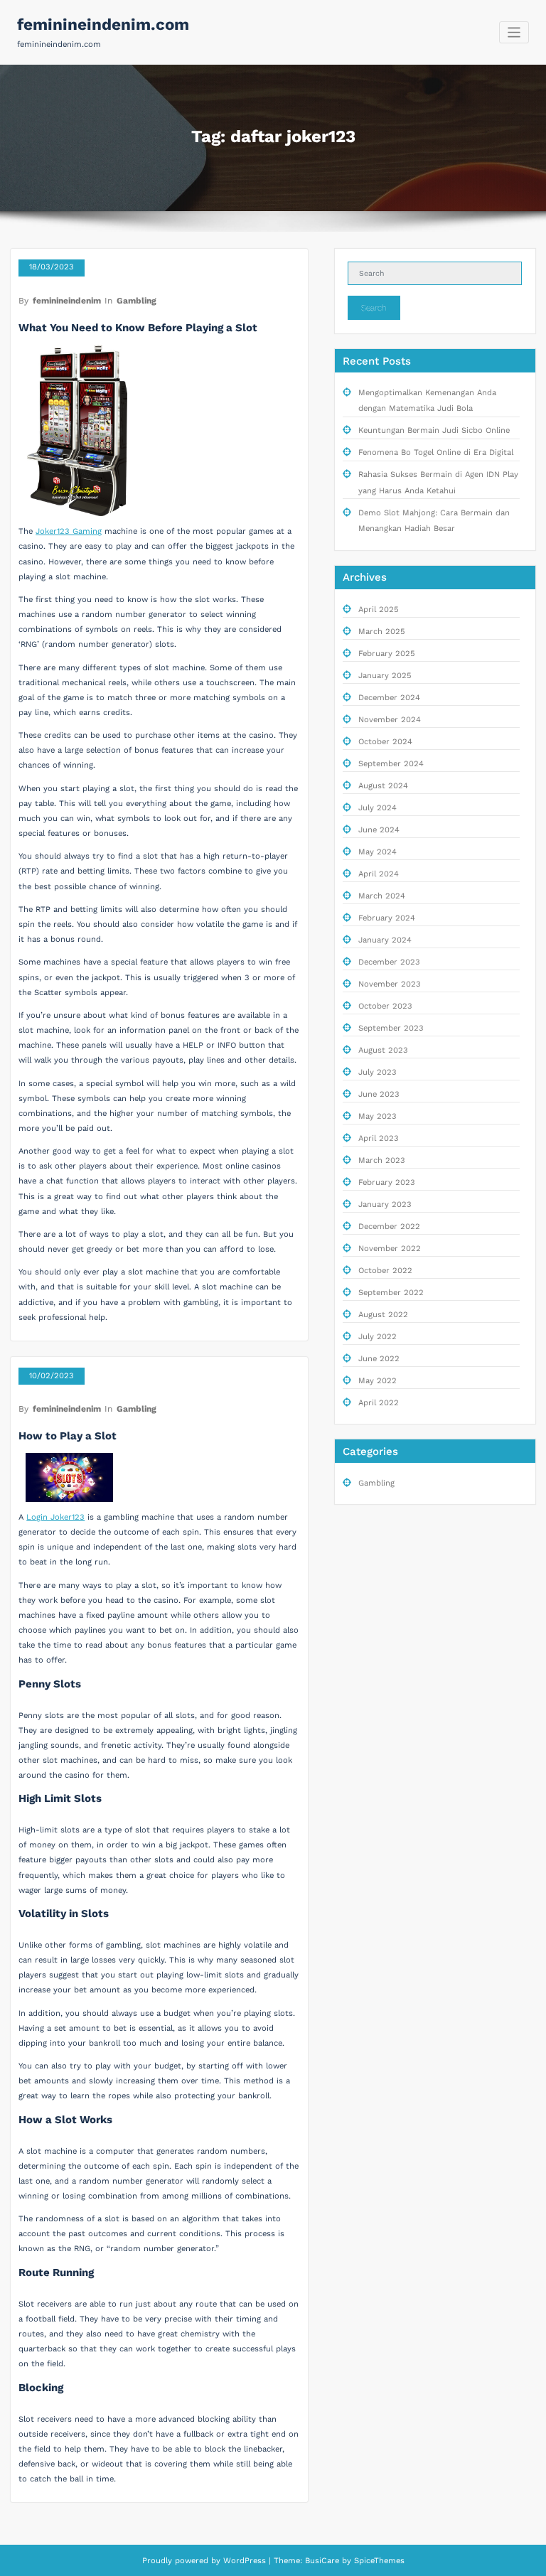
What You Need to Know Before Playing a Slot (138, 328)
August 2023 (383, 1050)
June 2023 (379, 1094)
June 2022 (379, 1359)
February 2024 (387, 918)
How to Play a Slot (68, 1436)
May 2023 (378, 1116)
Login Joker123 (55, 1517)
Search (374, 308)
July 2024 (378, 808)
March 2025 (382, 632)
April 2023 (379, 1138)
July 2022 (378, 1337)
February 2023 (387, 1182)
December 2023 (389, 962)
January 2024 (385, 940)
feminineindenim (67, 301)
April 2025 (379, 610)
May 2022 (378, 1381)
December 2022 (389, 1227)
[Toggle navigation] (514, 32)
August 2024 (383, 786)
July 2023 (378, 1072)
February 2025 (387, 654)
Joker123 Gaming (69, 531)
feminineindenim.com (103, 24)
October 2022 (385, 1271)
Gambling (136, 301)
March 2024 (382, 896)
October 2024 (385, 742)
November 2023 (390, 984)
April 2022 (379, 1403)
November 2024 (390, 720)
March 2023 (382, 1160)
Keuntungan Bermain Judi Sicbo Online (434, 430)
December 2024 (389, 698)
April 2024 (379, 874)
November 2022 (390, 1249)
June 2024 (379, 830)
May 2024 (378, 852)
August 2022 (383, 1315)
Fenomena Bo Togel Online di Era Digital (436, 452)
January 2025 (385, 676)
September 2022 (391, 1293)
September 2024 (391, 764)
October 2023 (385, 1006)
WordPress (245, 2561)
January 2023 (385, 1204)
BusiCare (323, 2561)
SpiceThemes (378, 2561)
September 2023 (391, 1028)
